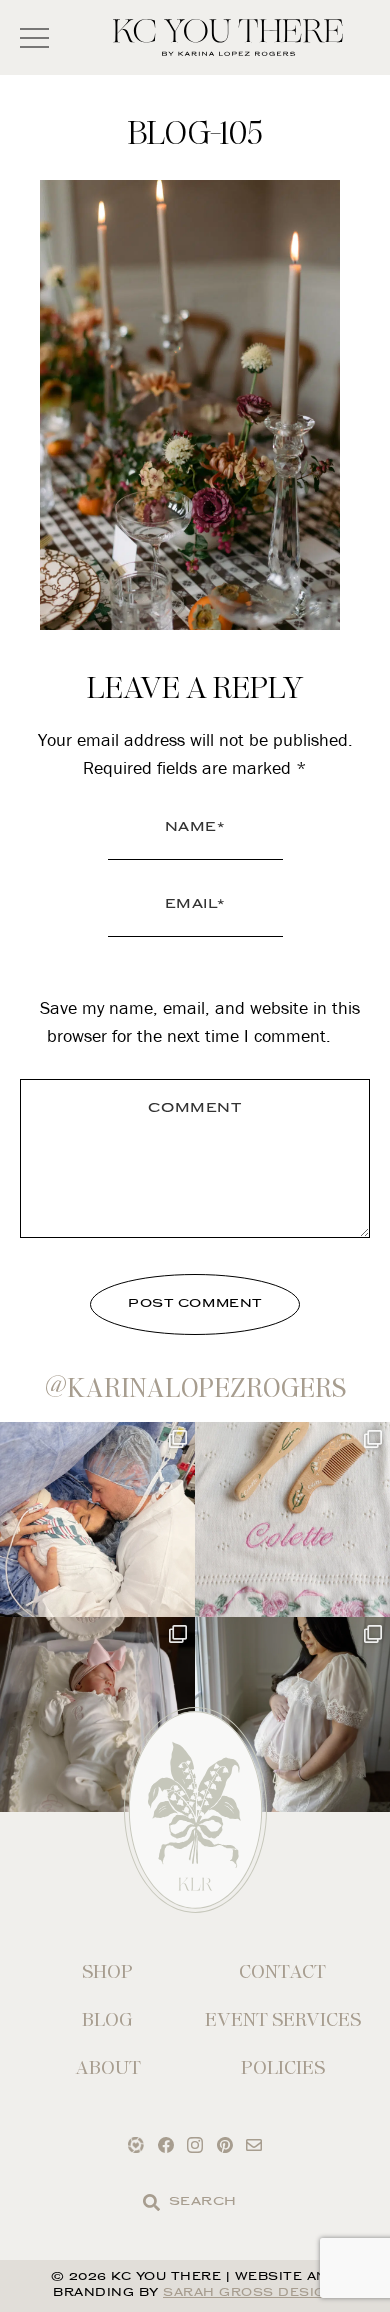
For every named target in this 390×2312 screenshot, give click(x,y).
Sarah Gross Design (250, 2293)
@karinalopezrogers (195, 1388)
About (108, 2067)
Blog (107, 2019)
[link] (151, 2202)
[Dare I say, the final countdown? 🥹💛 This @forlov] (292, 1714)
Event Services (283, 2019)
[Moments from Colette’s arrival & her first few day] (97, 1519)
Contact (282, 1971)
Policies (283, 2067)
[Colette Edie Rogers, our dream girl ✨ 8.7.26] (97, 1714)
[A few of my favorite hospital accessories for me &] (292, 1519)
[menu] (34, 37)
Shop (107, 1971)
